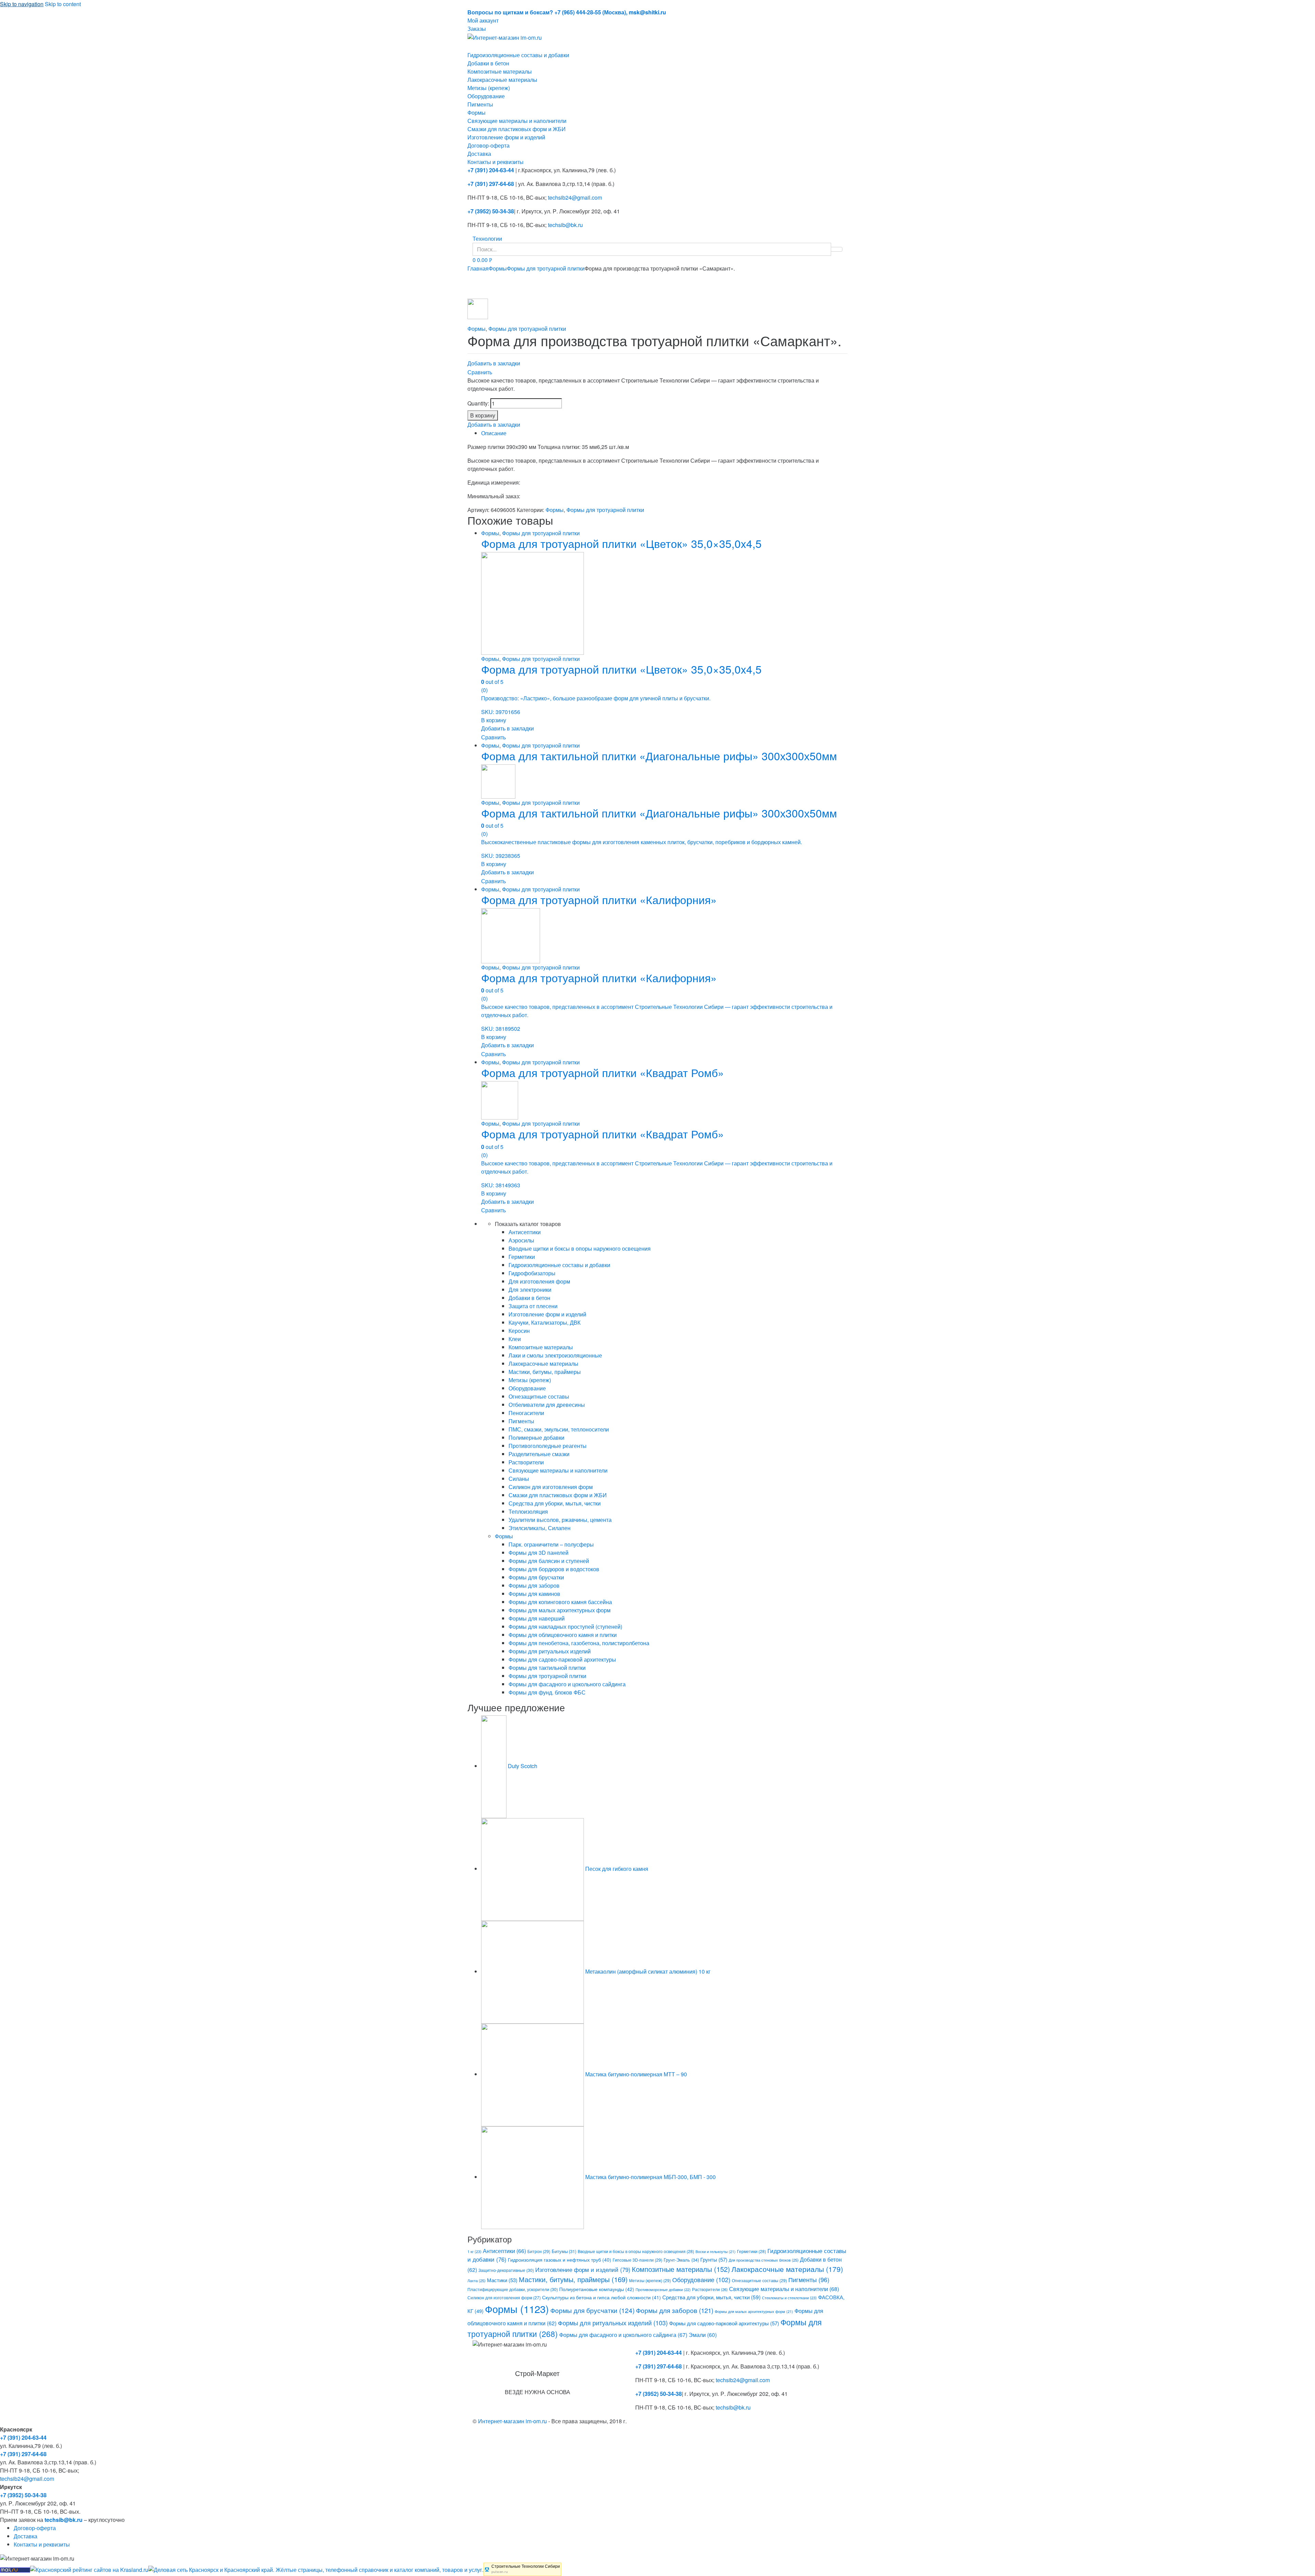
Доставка (479, 154)
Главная (478, 268)
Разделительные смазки (539, 1454)
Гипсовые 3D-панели (637, 2260)
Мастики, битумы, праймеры (545, 1372)
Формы (477, 112)
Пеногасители (526, 1413)
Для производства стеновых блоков (764, 2260)
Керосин (519, 1331)
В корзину (483, 415)
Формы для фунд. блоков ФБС (547, 1692)
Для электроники (530, 1290)
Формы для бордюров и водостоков (554, 1569)
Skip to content (63, 4)
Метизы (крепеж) (489, 88)
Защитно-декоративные (506, 2270)
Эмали (703, 2335)
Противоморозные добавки (663, 2290)
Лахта (477, 2280)
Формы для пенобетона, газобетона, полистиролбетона (579, 1643)
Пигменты (480, 104)
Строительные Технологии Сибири (526, 2566)
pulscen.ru (500, 2572)
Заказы (477, 29)
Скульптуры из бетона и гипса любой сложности (602, 2297)
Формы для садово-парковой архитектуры (562, 1659)
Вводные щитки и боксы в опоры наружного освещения (580, 1248)
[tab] (664, 433)
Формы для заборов (534, 1585)
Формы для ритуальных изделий (550, 1651)
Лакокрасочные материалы (502, 80)
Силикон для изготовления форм (551, 1487)
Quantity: (478, 403)
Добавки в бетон (488, 63)
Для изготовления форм (539, 1281)
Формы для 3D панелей (538, 1553)
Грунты (714, 2259)
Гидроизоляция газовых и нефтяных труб (560, 2260)
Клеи (515, 1339)
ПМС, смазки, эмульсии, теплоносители (559, 1429)
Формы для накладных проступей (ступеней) (565, 1627)
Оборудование (486, 96)
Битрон (539, 2251)
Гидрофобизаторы (532, 1273)
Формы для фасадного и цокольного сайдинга (567, 1684)
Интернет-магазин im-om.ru (512, 2421)
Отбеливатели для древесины (547, 1405)
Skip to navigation (22, 4)
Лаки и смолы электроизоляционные (555, 1355)
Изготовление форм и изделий (506, 137)
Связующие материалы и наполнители (517, 121)
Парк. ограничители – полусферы (551, 1544)
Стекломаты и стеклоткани (789, 2298)
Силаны (519, 1479)
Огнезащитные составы (539, 1396)
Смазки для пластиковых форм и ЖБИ (517, 129)
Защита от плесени (533, 1306)
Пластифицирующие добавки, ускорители (513, 2289)
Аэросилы (521, 1240)
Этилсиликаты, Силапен (540, 1528)
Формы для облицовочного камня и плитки (563, 1635)
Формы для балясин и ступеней (549, 1561)
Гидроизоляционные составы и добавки (518, 55)
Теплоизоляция (528, 1511)
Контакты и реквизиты (496, 162)
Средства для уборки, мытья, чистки (555, 1503)
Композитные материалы (500, 71)
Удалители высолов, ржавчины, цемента (560, 1520)
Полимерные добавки (536, 1437)
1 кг (474, 2251)
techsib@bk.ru (565, 225)
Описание (494, 433)
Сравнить (480, 372)
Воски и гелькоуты (716, 2252)
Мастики (502, 2280)
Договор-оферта (489, 145)
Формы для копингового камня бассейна (560, 1602)
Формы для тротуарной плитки (546, 268)
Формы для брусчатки (536, 1577)
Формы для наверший (537, 1618)
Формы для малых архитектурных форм (560, 1610)
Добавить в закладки (494, 363)
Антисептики (525, 1232)
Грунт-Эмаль (681, 2260)
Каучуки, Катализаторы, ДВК (544, 1322)
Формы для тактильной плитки (547, 1668)
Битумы (564, 2251)
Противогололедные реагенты (548, 1446)
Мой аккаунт (483, 20)
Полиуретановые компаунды (597, 2289)
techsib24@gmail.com (575, 197)
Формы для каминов (534, 1594)
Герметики (522, 1257)
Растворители (526, 1462)
